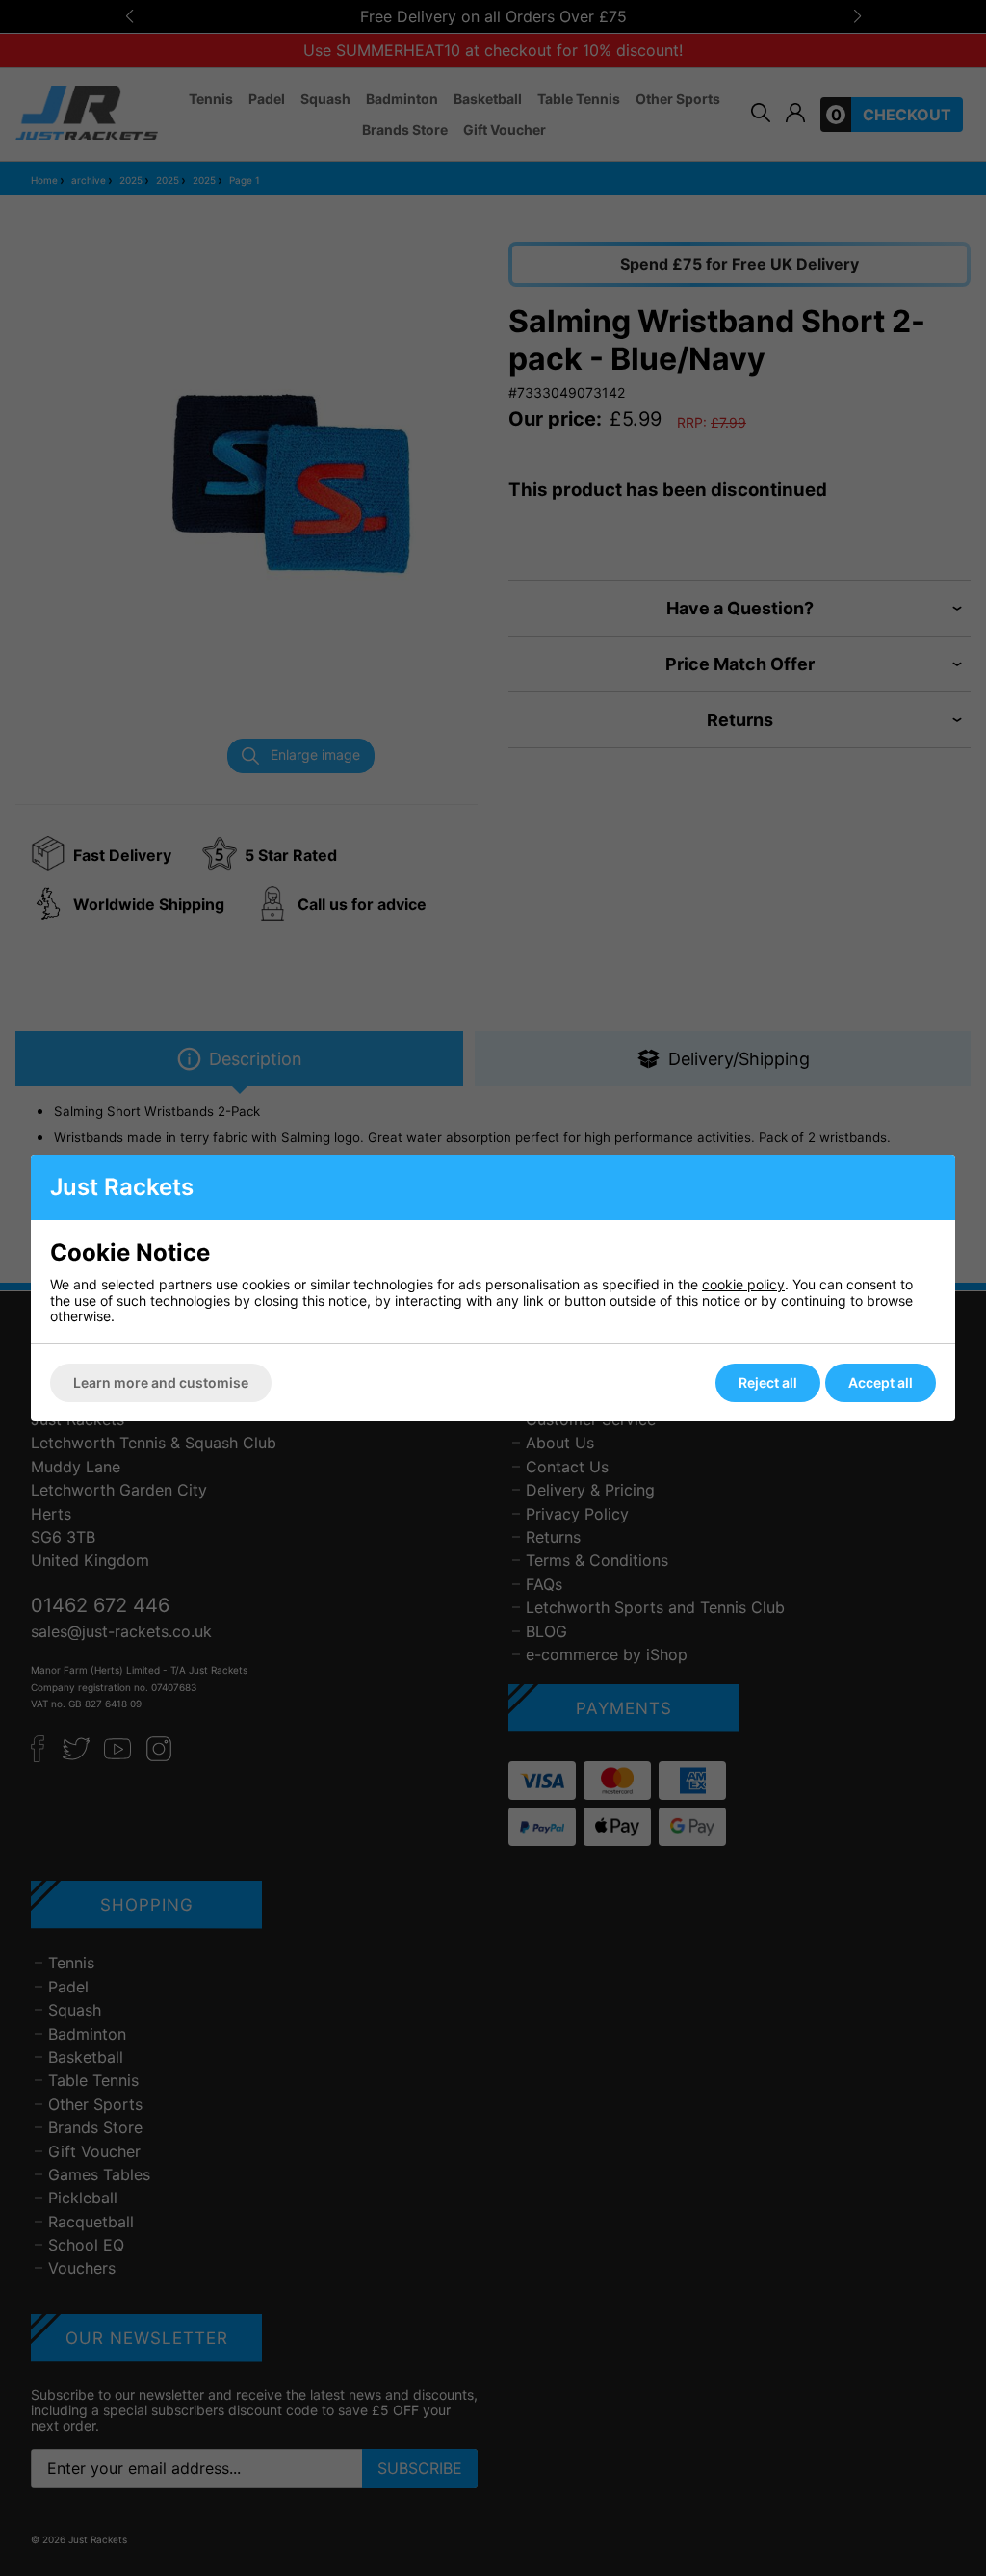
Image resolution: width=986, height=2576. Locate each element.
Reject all (768, 1382)
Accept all (881, 1382)
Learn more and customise (161, 1382)
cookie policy (743, 1284)
